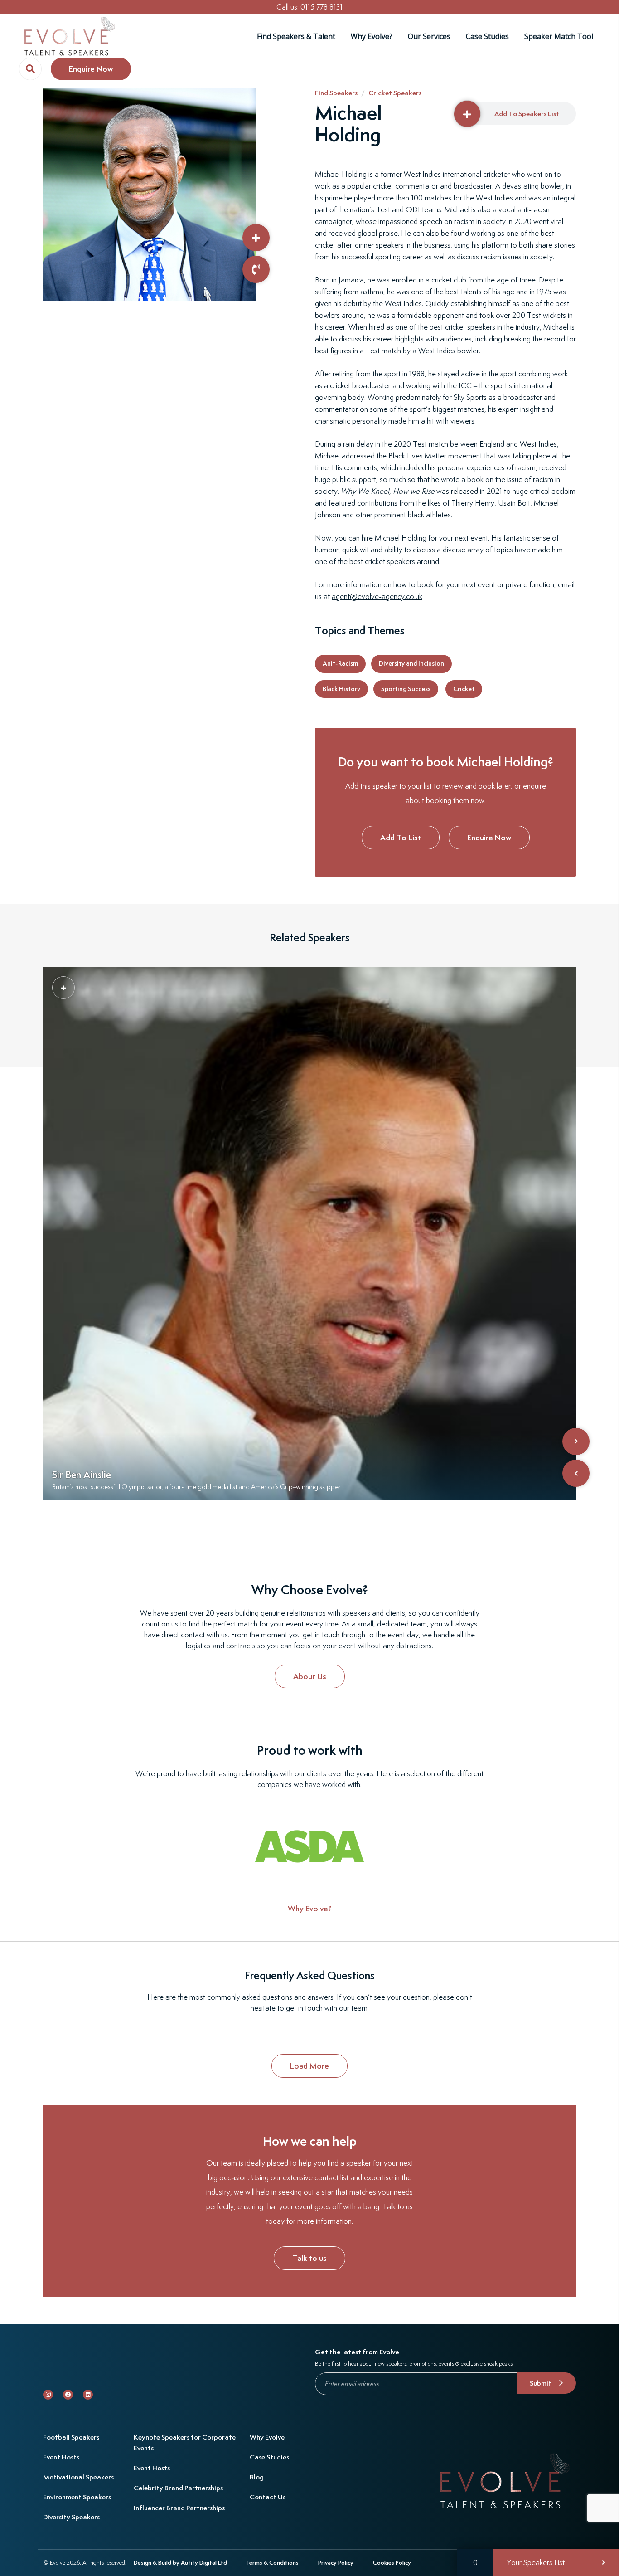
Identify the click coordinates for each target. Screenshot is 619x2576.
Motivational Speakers (78, 2477)
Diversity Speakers (71, 2517)
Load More (309, 2066)
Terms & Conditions (272, 2563)
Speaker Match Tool (559, 36)
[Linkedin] (88, 2395)
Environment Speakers (77, 2497)
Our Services (429, 36)
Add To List (401, 837)
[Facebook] (68, 2395)
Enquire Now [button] (91, 69)
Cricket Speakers (395, 93)
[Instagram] (48, 2395)
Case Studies (487, 36)
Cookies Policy (392, 2563)
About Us (310, 1676)
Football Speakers (71, 2437)
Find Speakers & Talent (296, 36)
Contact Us (268, 2497)
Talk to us (309, 2258)
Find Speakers (336, 93)
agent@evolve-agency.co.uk (377, 596)
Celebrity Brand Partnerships (178, 2488)
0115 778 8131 (322, 7)
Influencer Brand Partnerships (179, 2508)
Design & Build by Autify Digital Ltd (180, 2563)
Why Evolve (267, 2437)
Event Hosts (61, 2457)
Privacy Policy (336, 2563)
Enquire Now (489, 837)
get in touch (304, 2008)
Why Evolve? (372, 36)
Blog (257, 2477)
